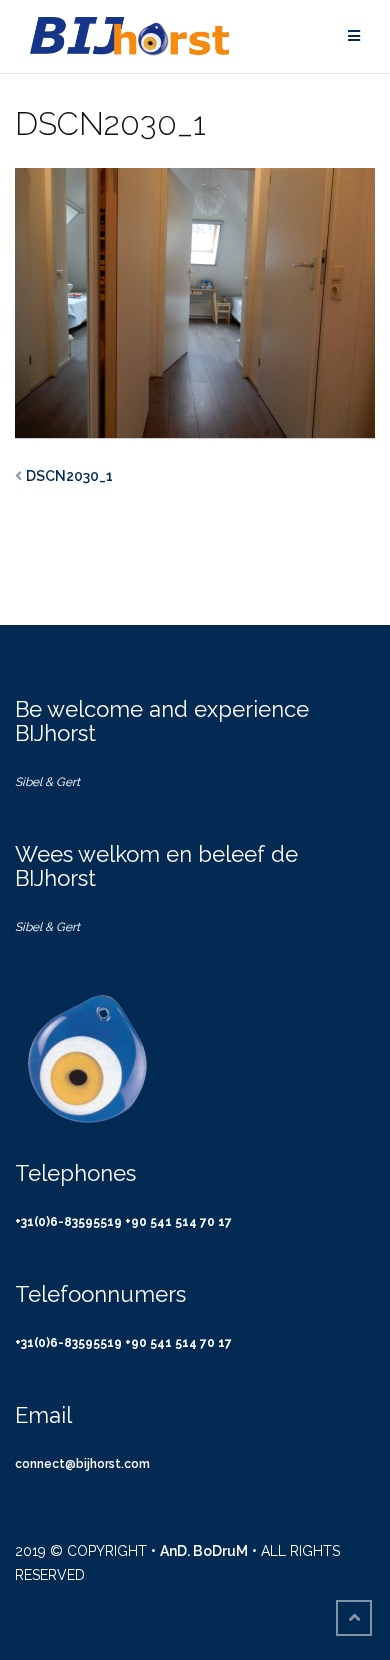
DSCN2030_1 (69, 476)
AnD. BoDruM (204, 1551)
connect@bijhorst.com (82, 1464)
